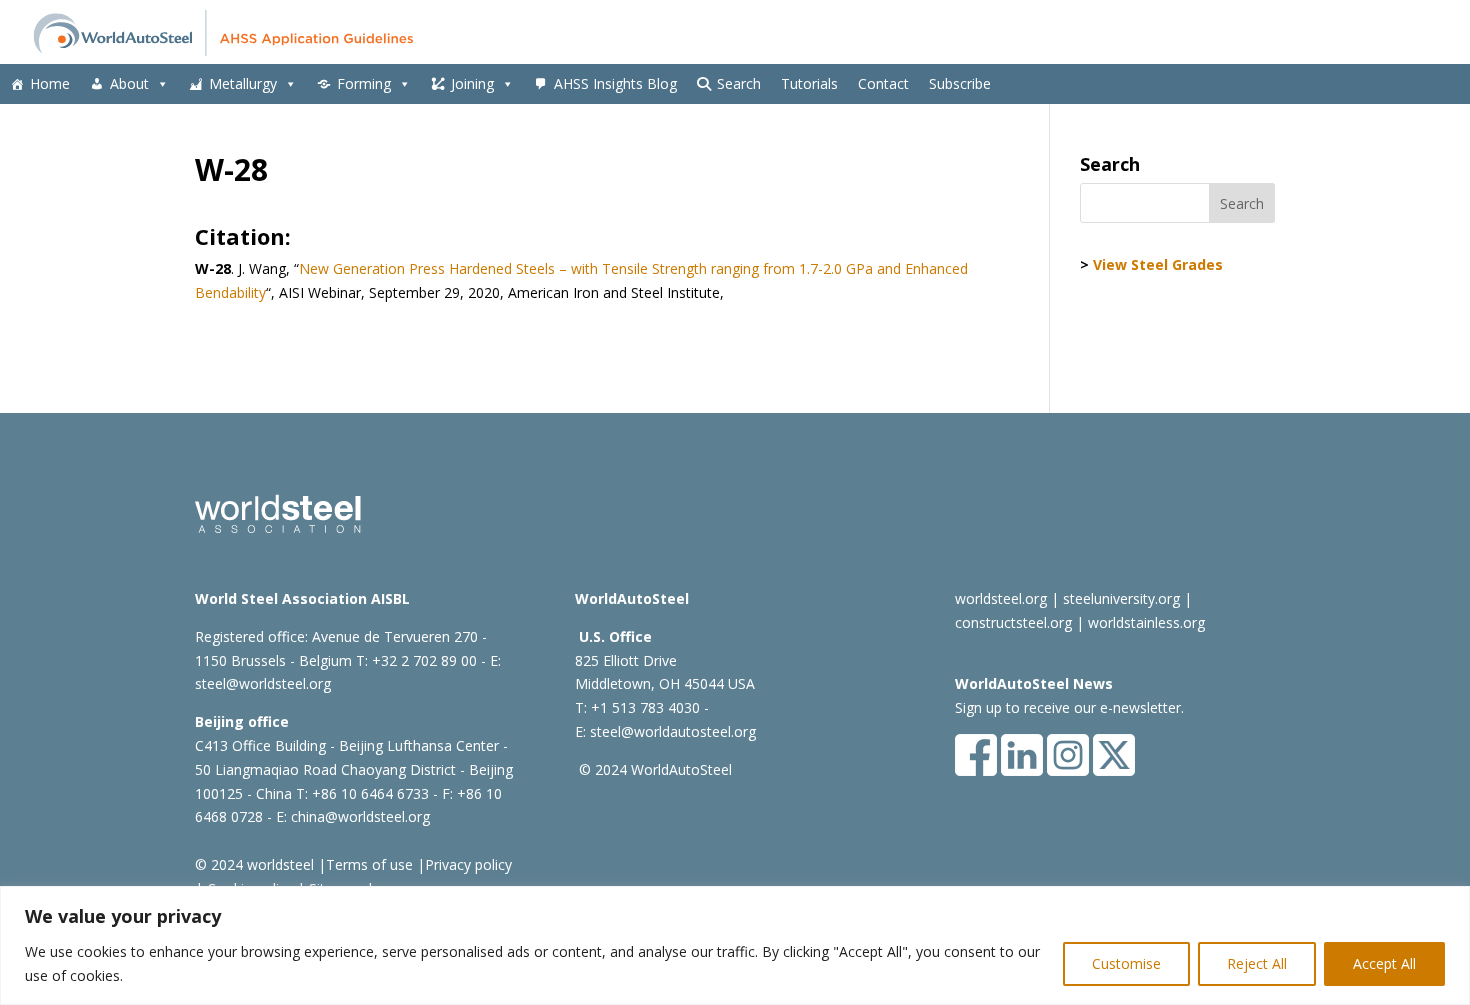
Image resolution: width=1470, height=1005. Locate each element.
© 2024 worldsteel (254, 864)
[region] (735, 945)
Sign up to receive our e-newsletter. (1069, 707)
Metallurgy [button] (243, 83)
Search (739, 83)
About (129, 83)
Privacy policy (468, 864)
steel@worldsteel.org (263, 683)
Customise (1126, 963)
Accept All (1384, 963)
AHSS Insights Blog (615, 83)
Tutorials (809, 83)
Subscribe (960, 83)
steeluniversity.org (1121, 598)
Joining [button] (472, 83)
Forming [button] (364, 83)
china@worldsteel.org (360, 816)
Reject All (1257, 963)
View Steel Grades (1158, 264)
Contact (883, 83)
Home (50, 83)
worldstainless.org (1146, 622)
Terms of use (369, 864)
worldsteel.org (1001, 598)
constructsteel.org (1013, 622)
